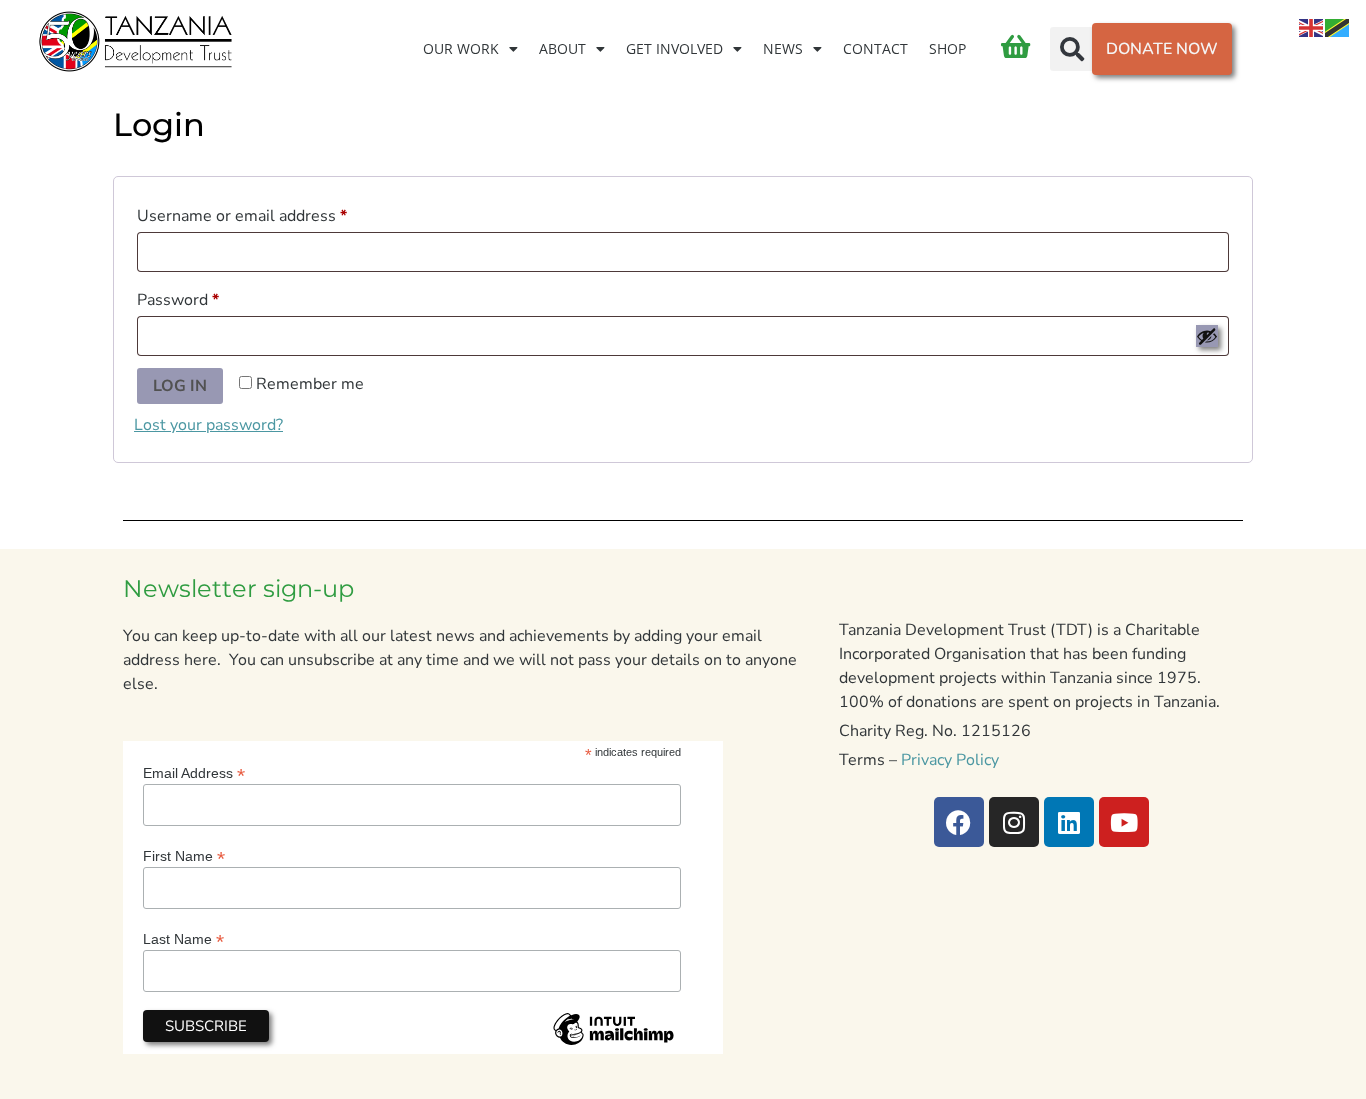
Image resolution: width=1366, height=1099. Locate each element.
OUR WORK (461, 48)
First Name (184, 855)
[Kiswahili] (1338, 27)
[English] (1312, 27)
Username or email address (274, 213)
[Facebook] (959, 822)
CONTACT (875, 48)
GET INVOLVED (674, 48)
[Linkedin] (1069, 822)
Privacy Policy (950, 760)
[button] (1072, 49)
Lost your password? (208, 425)
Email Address (194, 772)
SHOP (947, 48)
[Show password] (1207, 336)
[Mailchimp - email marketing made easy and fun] (613, 1044)
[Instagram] (1014, 822)
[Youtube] (1124, 822)
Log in (180, 386)
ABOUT (562, 48)
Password (210, 297)
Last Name (183, 938)
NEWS (783, 48)
